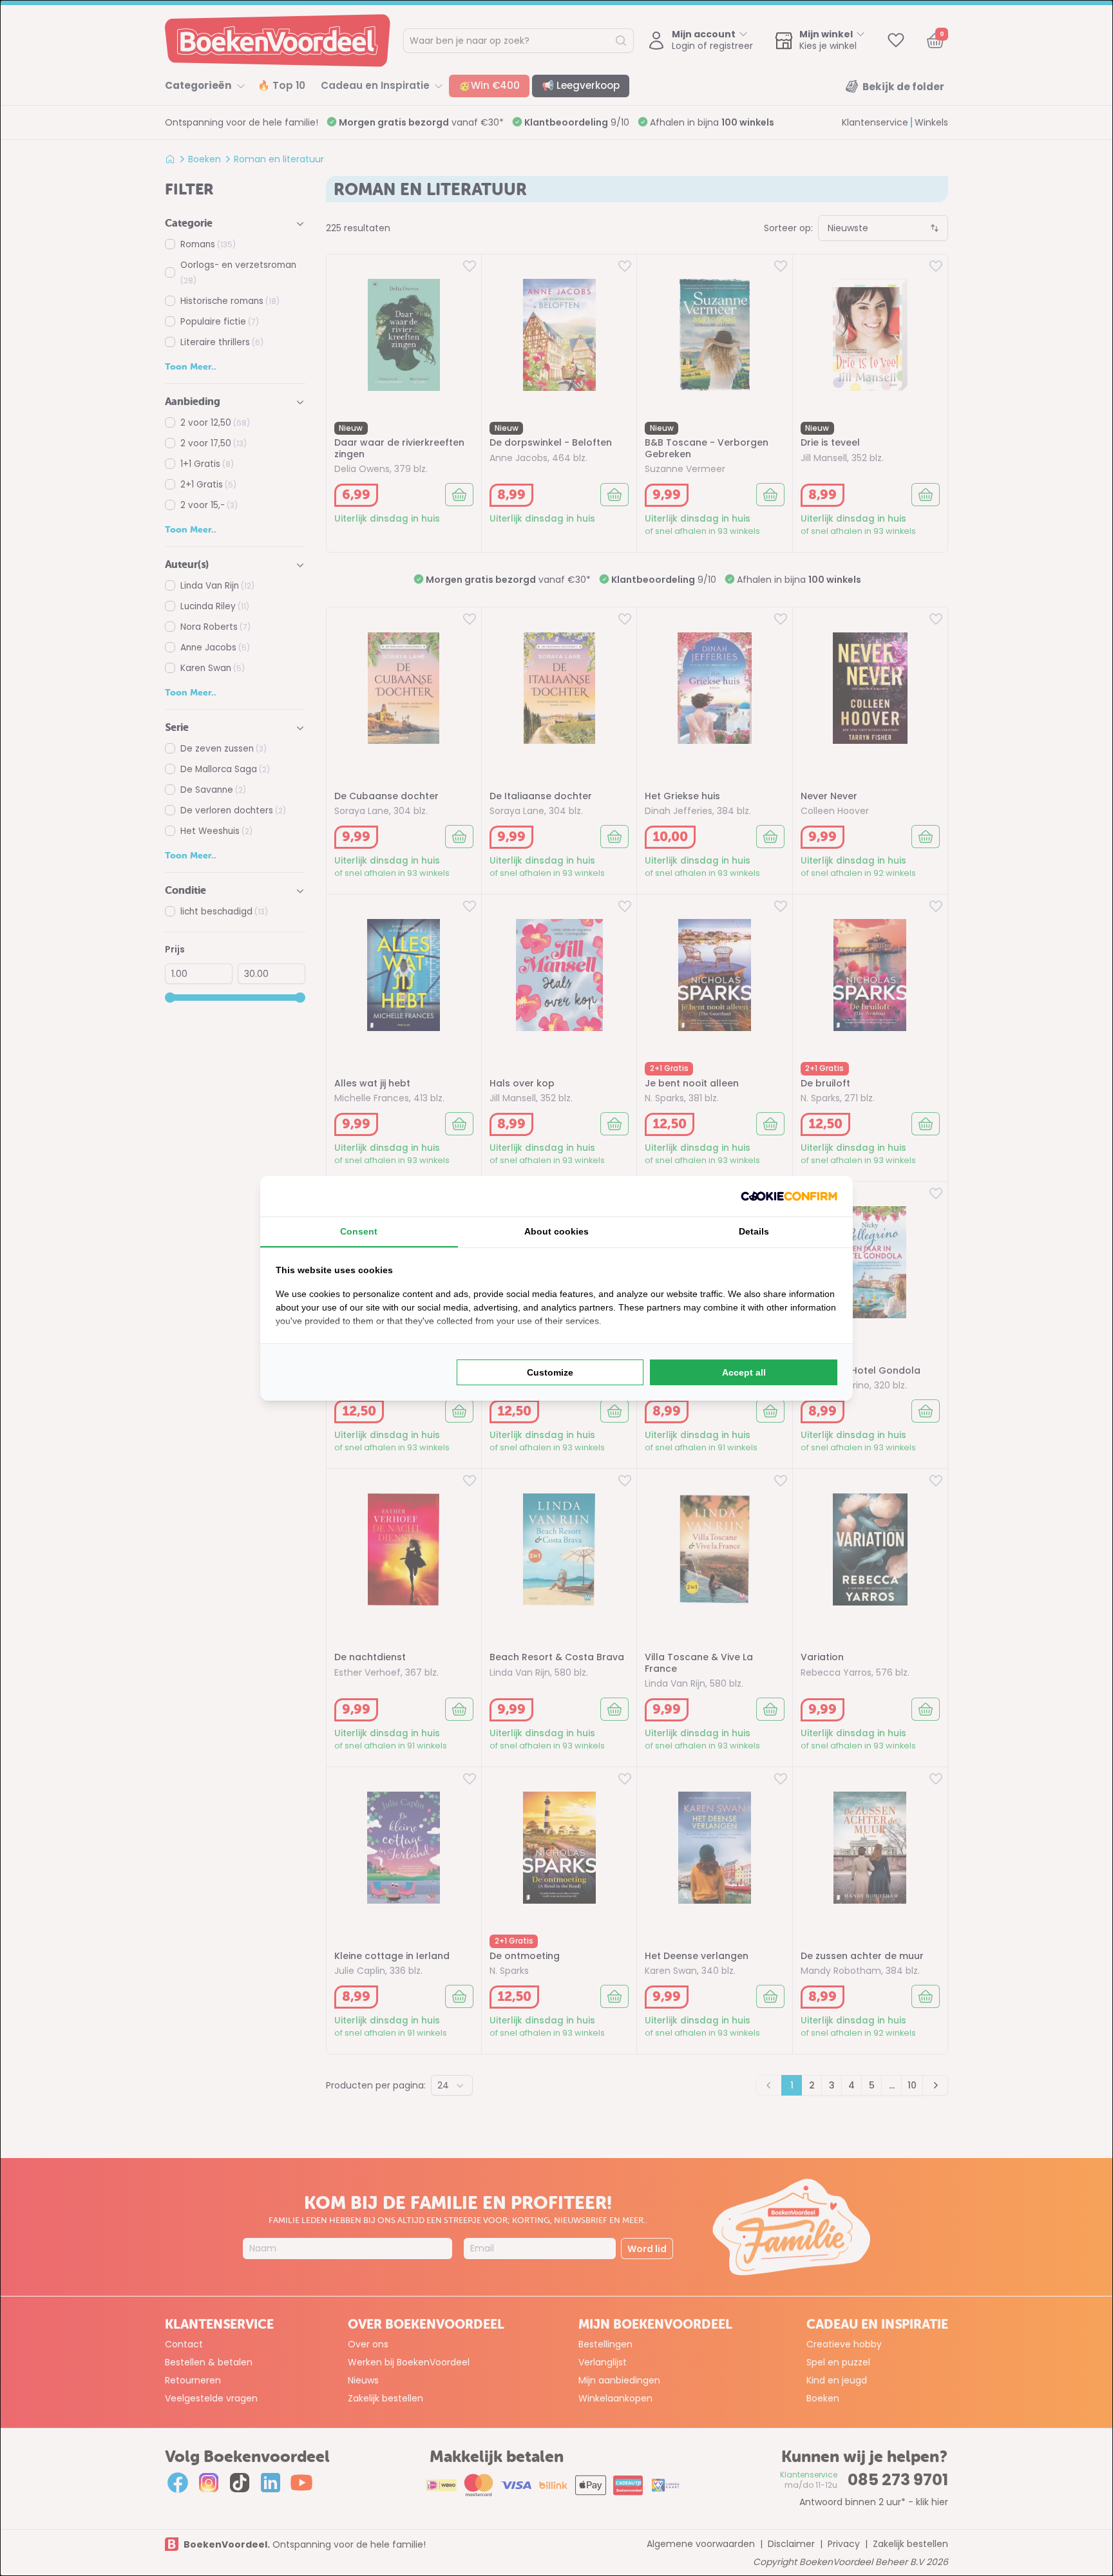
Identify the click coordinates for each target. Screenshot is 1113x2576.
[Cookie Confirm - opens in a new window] (789, 1196)
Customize (550, 1372)
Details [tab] (754, 1231)
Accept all (744, 1372)
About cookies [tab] (556, 1231)
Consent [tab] (359, 1231)
